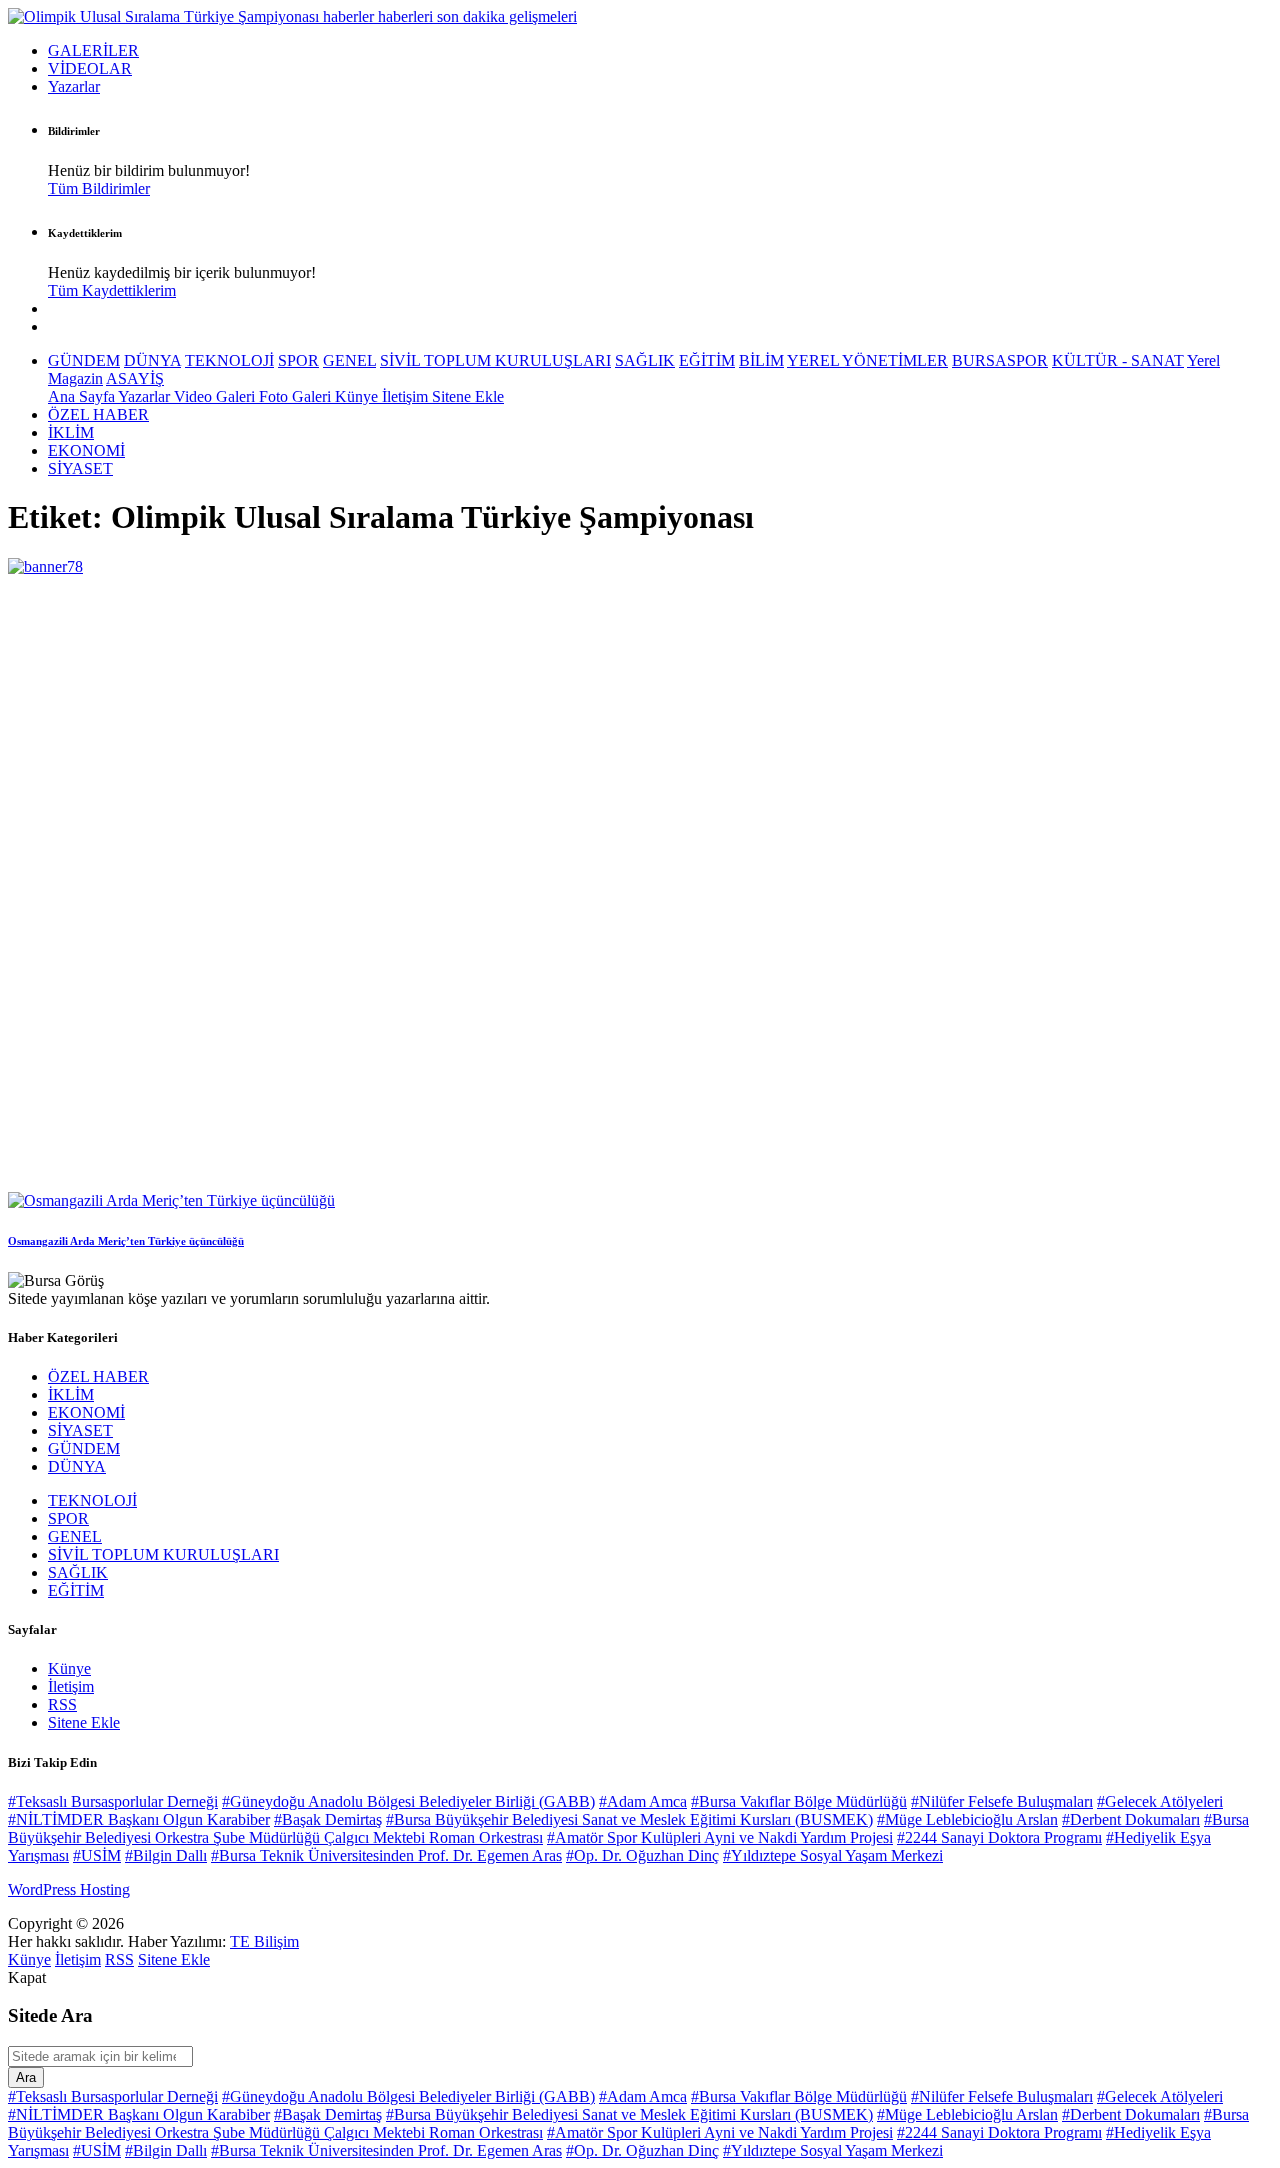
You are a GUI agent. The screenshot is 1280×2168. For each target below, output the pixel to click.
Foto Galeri (297, 396)
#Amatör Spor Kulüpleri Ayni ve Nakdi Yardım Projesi (720, 1837)
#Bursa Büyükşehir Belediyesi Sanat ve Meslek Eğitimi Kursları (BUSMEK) (629, 1819)
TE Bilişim (264, 1941)
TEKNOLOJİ (229, 360)
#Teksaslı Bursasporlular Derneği (113, 1801)
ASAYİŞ (135, 378)
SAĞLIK (645, 360)
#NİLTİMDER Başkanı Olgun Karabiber (139, 1819)
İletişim (407, 396)
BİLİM (761, 360)
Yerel (1203, 360)
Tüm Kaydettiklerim (112, 290)
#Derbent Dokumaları (1131, 1819)
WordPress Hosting (69, 1889)
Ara (26, 2077)
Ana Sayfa (83, 396)
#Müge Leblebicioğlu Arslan (967, 1819)
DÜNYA (152, 360)
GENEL (349, 360)
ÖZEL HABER (98, 414)
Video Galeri (216, 396)
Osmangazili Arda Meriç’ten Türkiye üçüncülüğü (126, 1241)
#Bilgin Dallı (166, 1855)
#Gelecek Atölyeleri (1160, 1801)
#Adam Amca (643, 1801)
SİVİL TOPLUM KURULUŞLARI (495, 360)
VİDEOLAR (90, 68)
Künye (358, 396)
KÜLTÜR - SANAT (1118, 360)
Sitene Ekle (468, 396)
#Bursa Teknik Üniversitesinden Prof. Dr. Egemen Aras (386, 1855)
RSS (62, 1704)
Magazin (75, 378)
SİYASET (80, 468)
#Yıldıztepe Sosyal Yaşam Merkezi (833, 1855)
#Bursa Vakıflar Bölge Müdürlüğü (799, 1801)
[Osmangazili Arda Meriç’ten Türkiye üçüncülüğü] (171, 1200)
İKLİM (71, 432)
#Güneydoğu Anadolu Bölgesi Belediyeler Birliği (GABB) (408, 1801)
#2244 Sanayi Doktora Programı (999, 1837)
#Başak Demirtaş (328, 1819)
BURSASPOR (1000, 360)
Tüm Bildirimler (99, 188)
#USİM (97, 1855)
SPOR (298, 360)
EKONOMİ (86, 450)
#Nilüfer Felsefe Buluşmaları (1002, 1801)
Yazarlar (74, 86)
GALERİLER (93, 50)
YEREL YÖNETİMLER (867, 360)
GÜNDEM (84, 360)
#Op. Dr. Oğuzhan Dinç (642, 1855)
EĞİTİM (707, 360)
